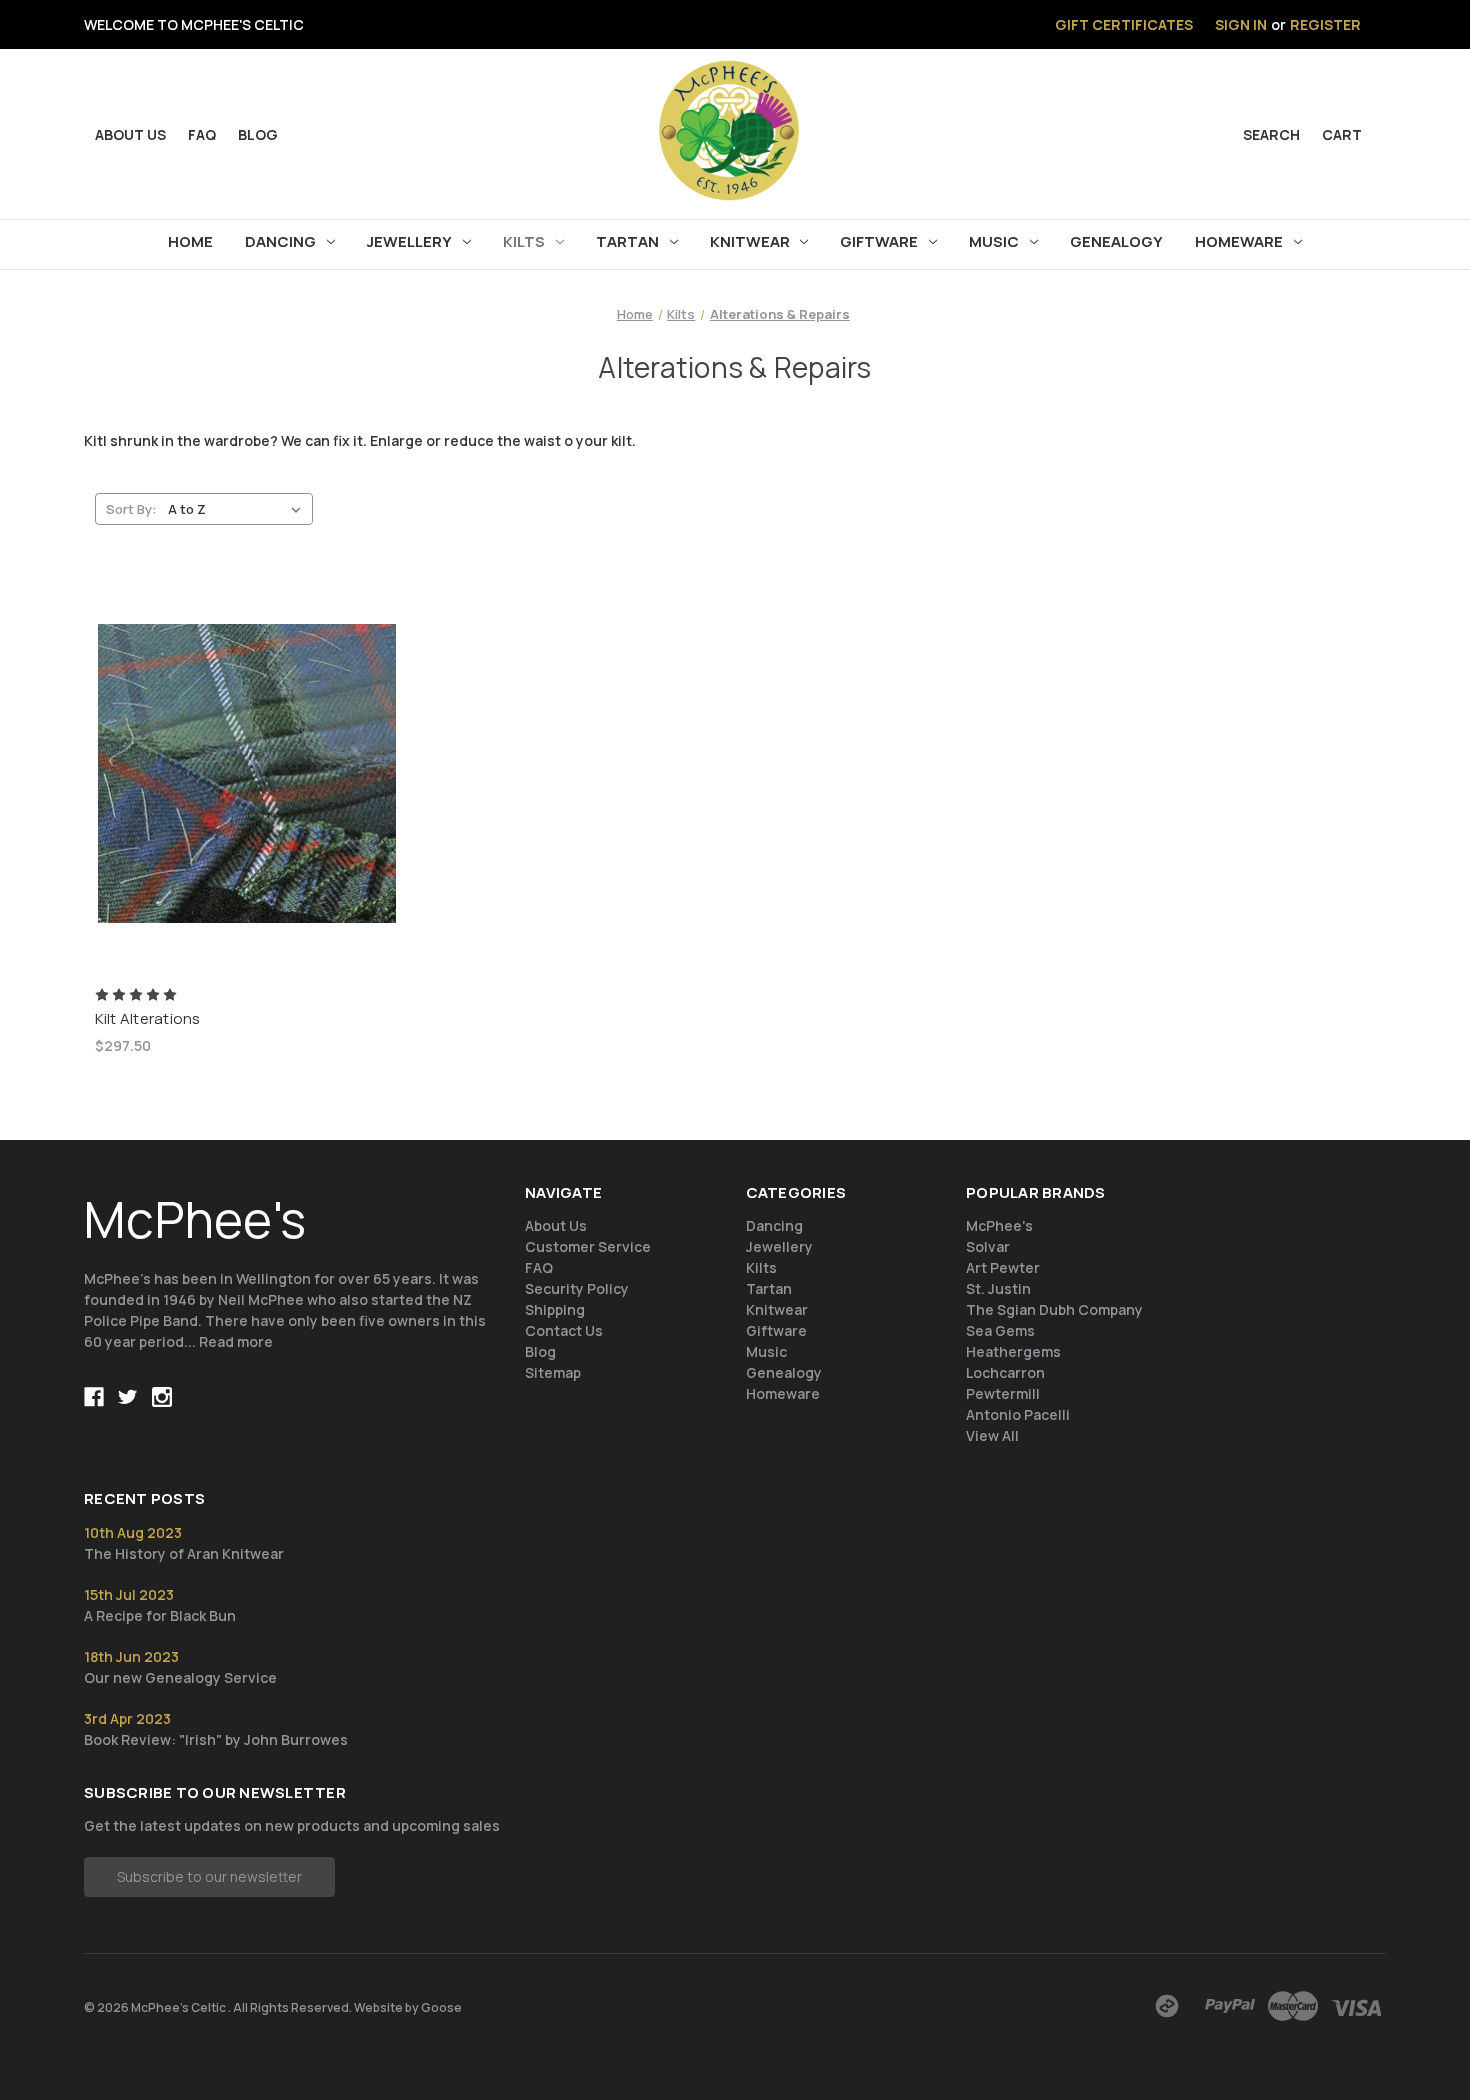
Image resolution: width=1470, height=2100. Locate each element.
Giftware (879, 241)
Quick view (246, 756)
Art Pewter (1003, 1267)
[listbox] (238, 509)
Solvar (988, 1246)
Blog (258, 134)
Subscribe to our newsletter (209, 1876)
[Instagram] (162, 1397)
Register (1325, 24)
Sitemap (553, 1372)
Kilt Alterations (148, 1018)
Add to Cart (246, 791)
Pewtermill (1003, 1393)
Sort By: (131, 509)
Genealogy (1116, 241)
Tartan (627, 241)
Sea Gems (1000, 1330)
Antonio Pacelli (1018, 1414)
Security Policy (577, 1288)
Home (190, 241)
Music (994, 241)
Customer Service (588, 1246)
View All (992, 1435)
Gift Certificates (1124, 24)
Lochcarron (1005, 1372)
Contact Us (564, 1330)
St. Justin (998, 1288)
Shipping (555, 1309)
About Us (556, 1225)
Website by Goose (408, 2007)
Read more (236, 1341)
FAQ (202, 134)
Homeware (1239, 241)
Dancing (280, 241)
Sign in (1241, 24)
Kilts (524, 241)
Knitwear (750, 241)
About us (130, 134)
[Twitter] (128, 1397)
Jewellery (409, 241)
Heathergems (1013, 1351)
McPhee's (999, 1225)
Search (1271, 134)
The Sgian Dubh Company (1054, 1309)
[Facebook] (94, 1397)
